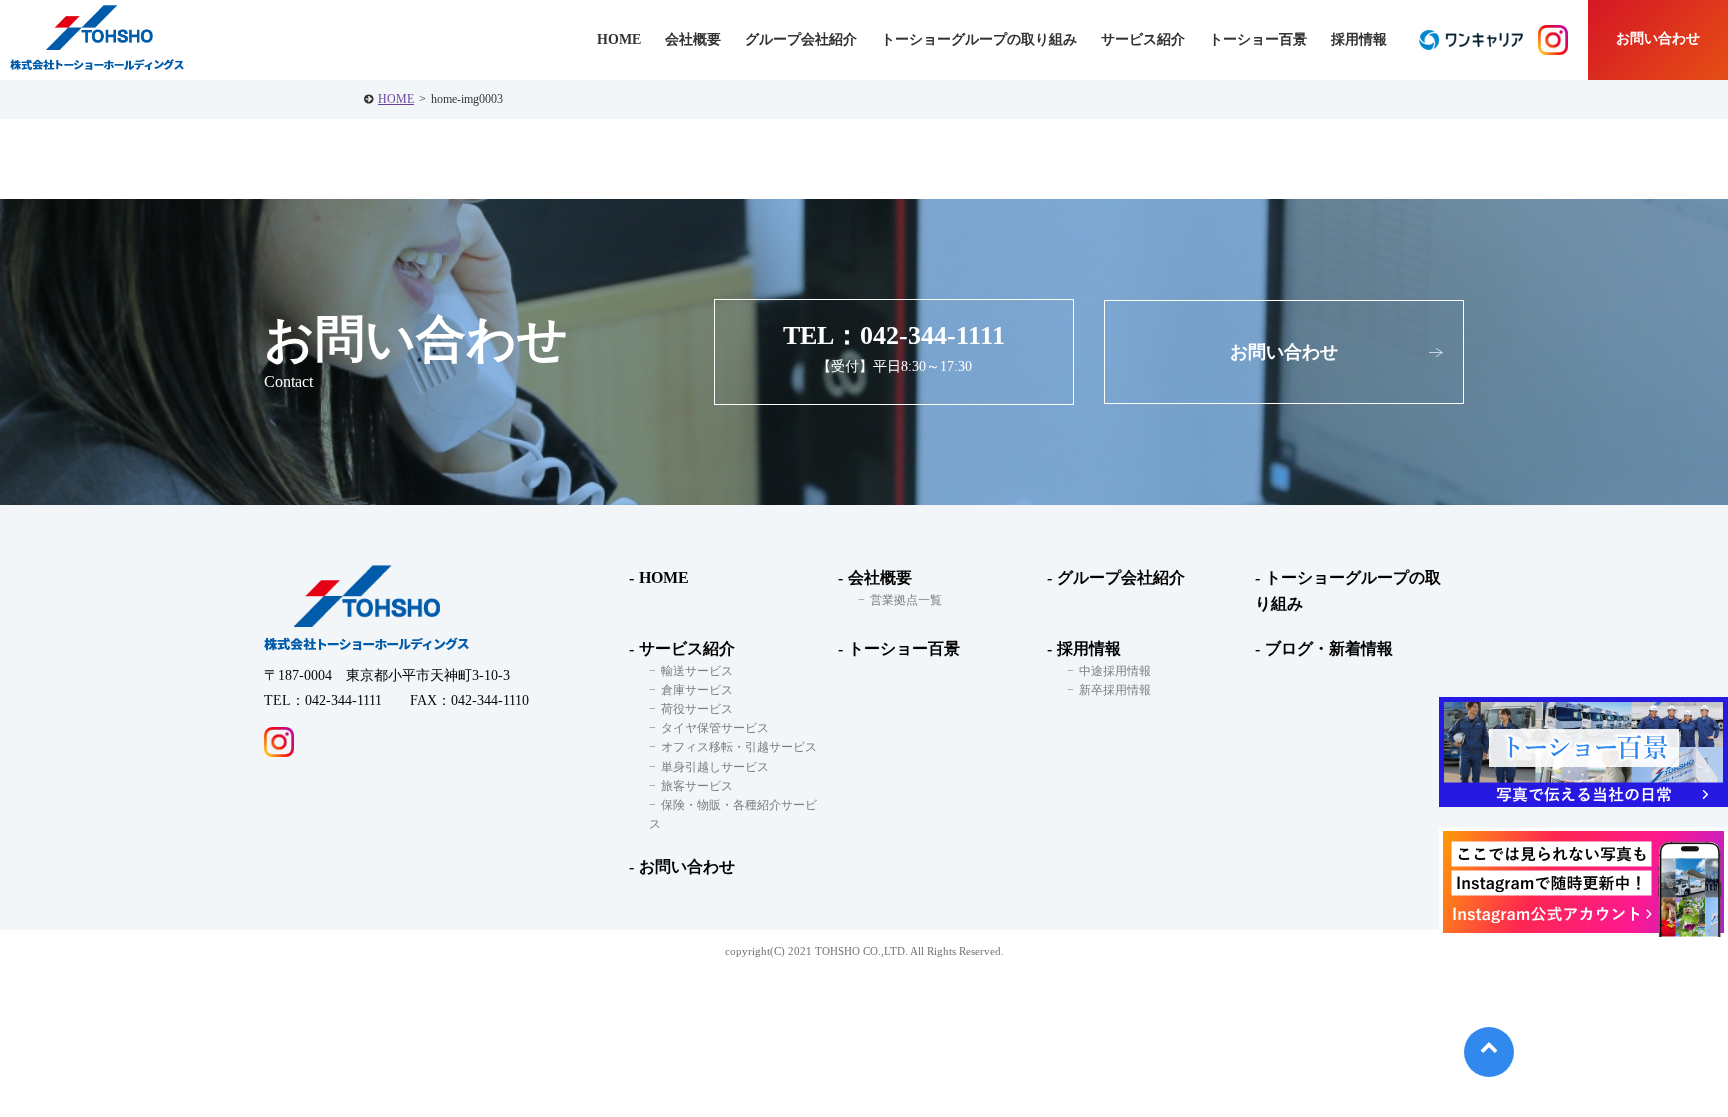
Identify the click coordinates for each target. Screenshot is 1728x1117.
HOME (396, 99)
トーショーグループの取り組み (979, 39)
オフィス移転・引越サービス (739, 747)
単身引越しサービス (715, 767)
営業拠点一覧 (906, 600)
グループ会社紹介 (801, 39)
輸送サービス (697, 671)
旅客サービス (697, 786)
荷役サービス (697, 709)
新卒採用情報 (1115, 690)
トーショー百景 (1258, 39)
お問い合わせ (1658, 38)
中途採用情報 (1115, 671)
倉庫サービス (697, 690)
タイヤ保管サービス (715, 728)
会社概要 (880, 577)
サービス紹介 (687, 648)
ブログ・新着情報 (1329, 648)
